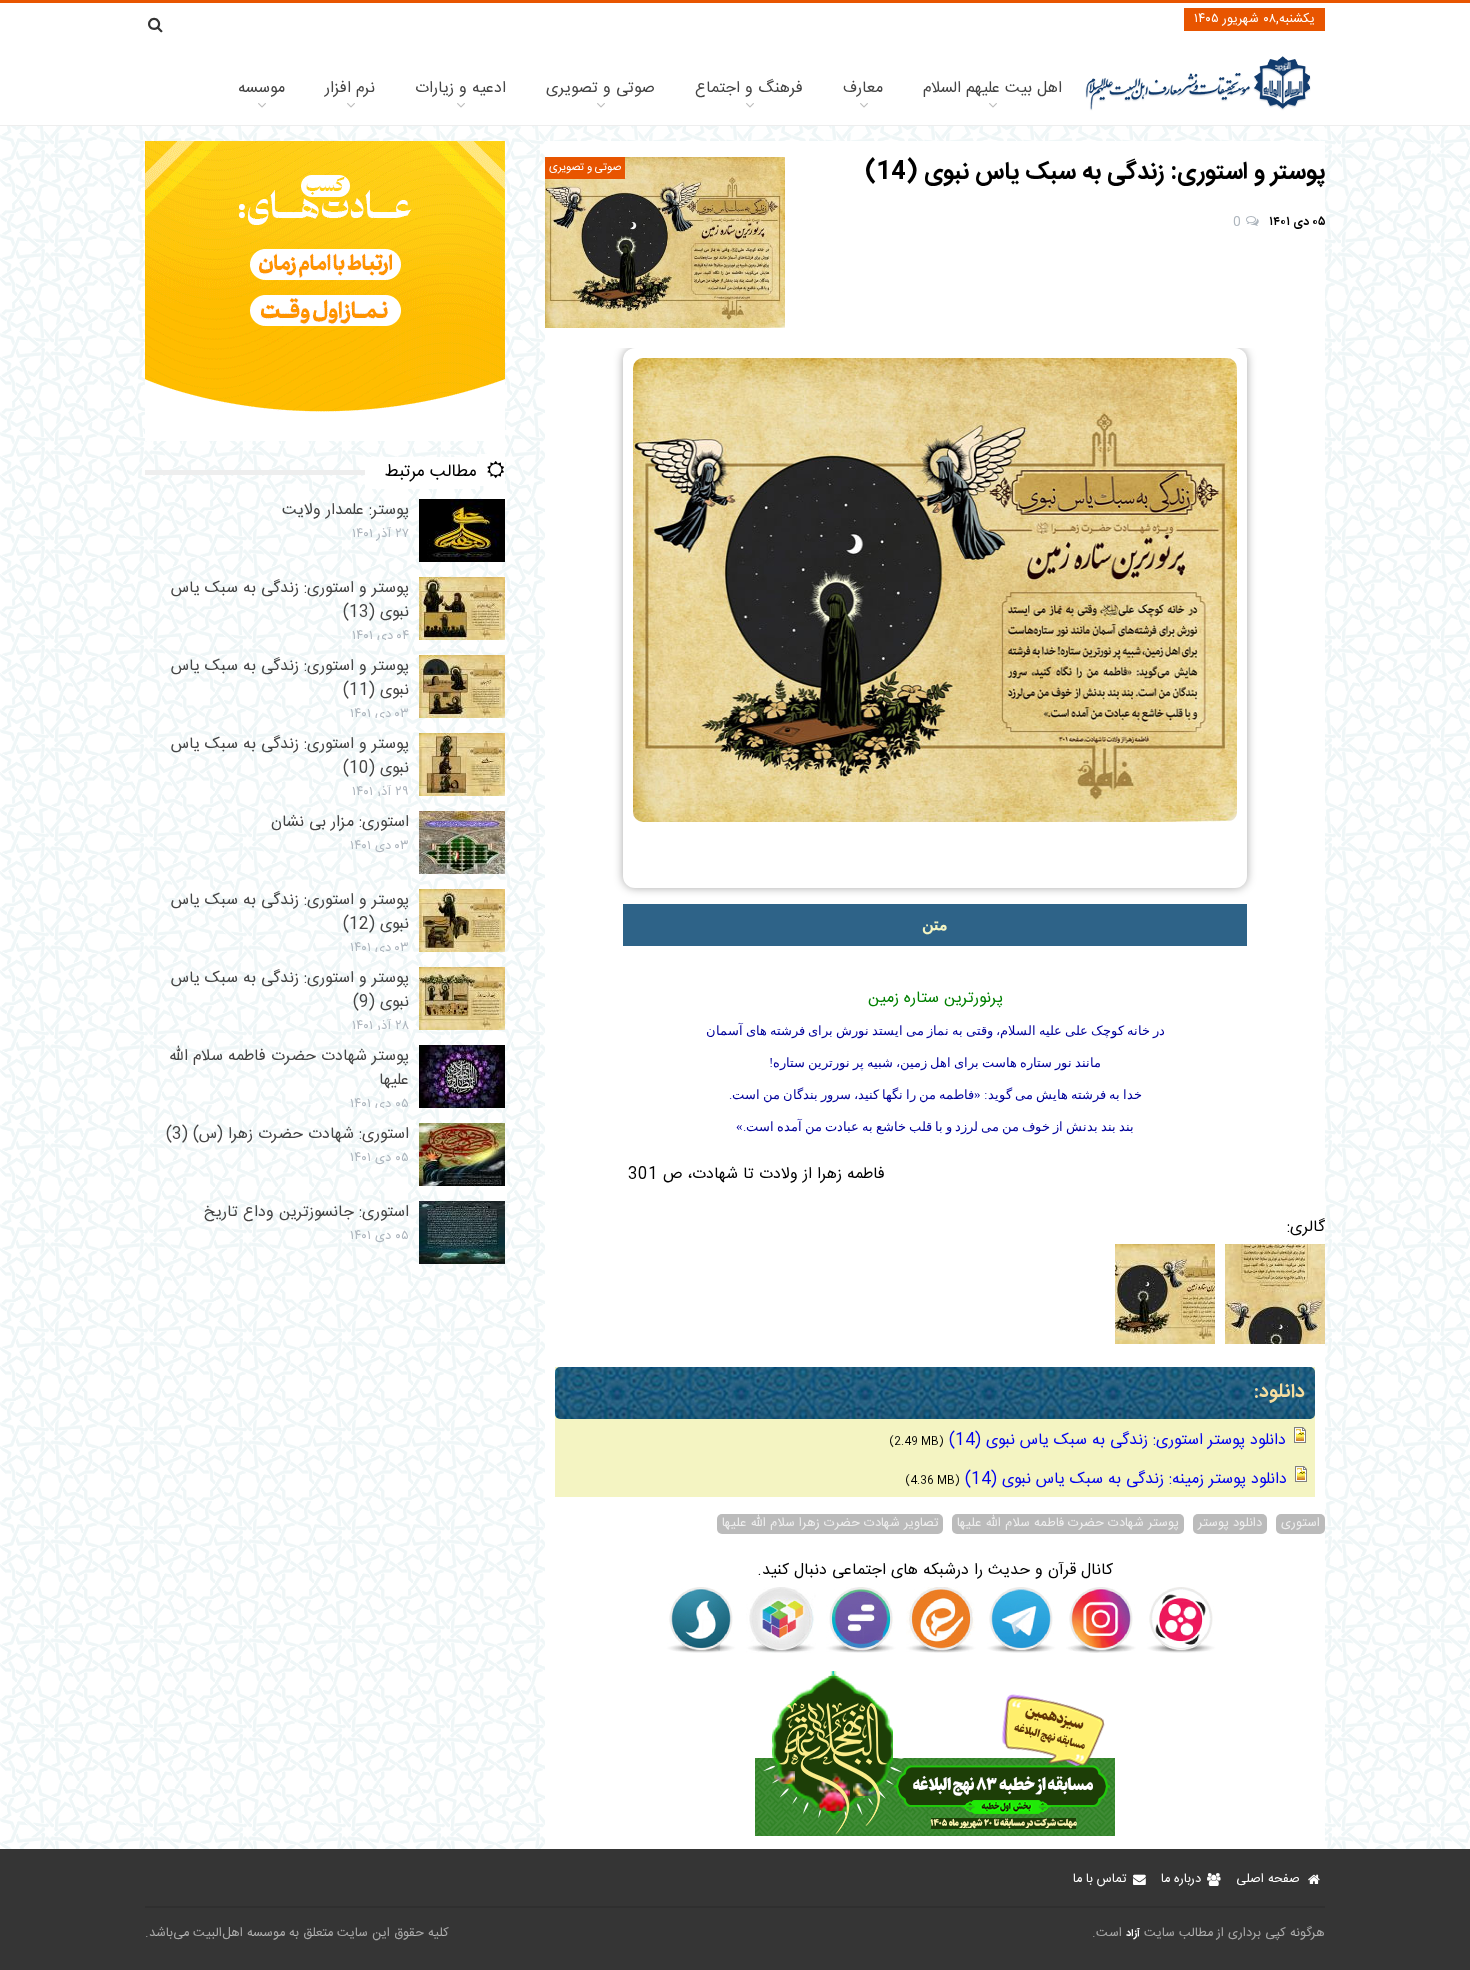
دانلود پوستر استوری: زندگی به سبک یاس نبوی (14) (1117, 1440)
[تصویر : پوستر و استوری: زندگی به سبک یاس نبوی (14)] (665, 242)
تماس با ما (1099, 1879)
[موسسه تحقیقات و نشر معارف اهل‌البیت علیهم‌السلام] (1198, 107)
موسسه (261, 88)
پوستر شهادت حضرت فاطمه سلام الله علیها (1068, 1524)
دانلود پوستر (1230, 1524)
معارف (863, 88)
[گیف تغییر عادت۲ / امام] (325, 437)
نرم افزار (350, 88)
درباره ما (1181, 1879)
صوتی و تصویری (600, 88)
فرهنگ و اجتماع (749, 88)
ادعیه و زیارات (460, 88)
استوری (1300, 1524)
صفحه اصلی (1268, 1879)
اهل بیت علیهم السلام (992, 88)
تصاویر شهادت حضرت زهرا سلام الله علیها (830, 1524)
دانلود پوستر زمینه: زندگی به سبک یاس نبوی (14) (1126, 1479)
